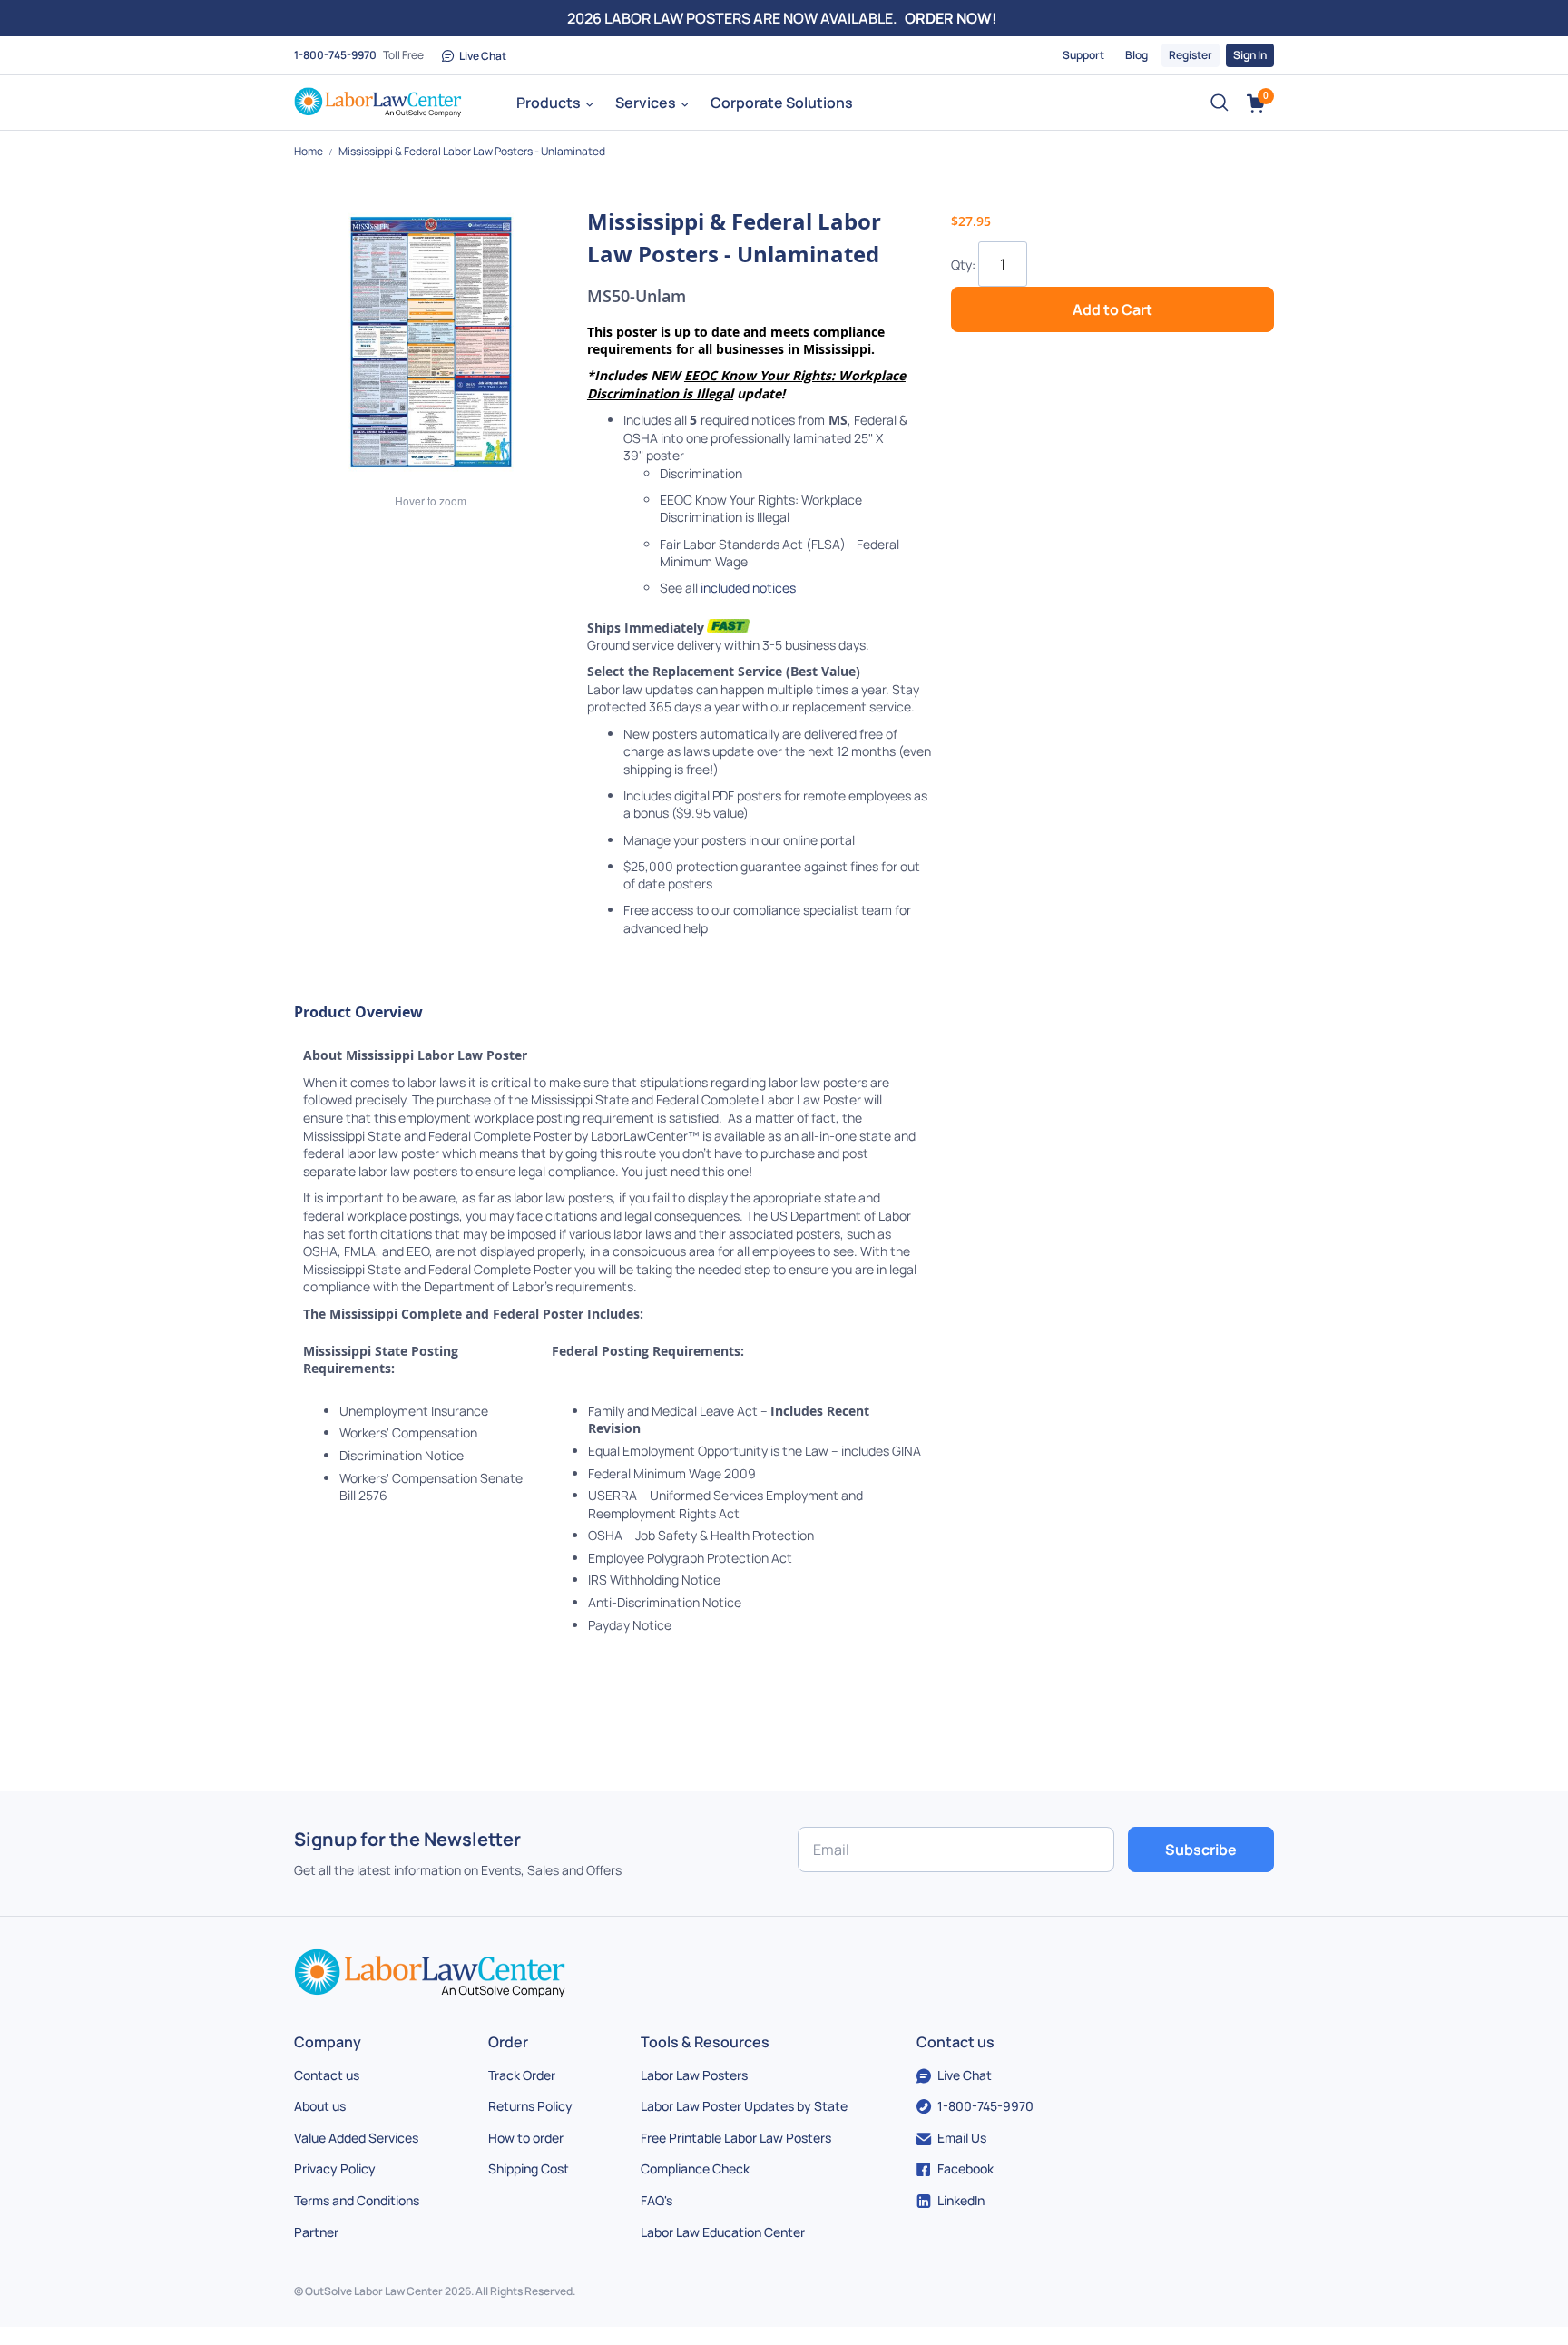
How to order (526, 2138)
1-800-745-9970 (335, 55)
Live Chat (483, 56)
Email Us (962, 2138)
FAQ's (657, 2200)
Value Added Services (356, 2138)
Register (1191, 55)
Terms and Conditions (357, 2200)
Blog (1137, 55)
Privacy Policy (335, 2168)
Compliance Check (695, 2168)
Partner (316, 2232)
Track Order (522, 2075)
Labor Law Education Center (723, 2232)
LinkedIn (961, 2200)
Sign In (1250, 55)
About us (320, 2106)
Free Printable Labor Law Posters (736, 2138)
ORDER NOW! (951, 18)
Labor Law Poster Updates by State (744, 2106)
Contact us (327, 2075)
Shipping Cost (529, 2168)
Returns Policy (530, 2106)
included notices (748, 588)
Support (1083, 55)
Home (309, 151)
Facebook (965, 2168)
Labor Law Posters (694, 2075)
